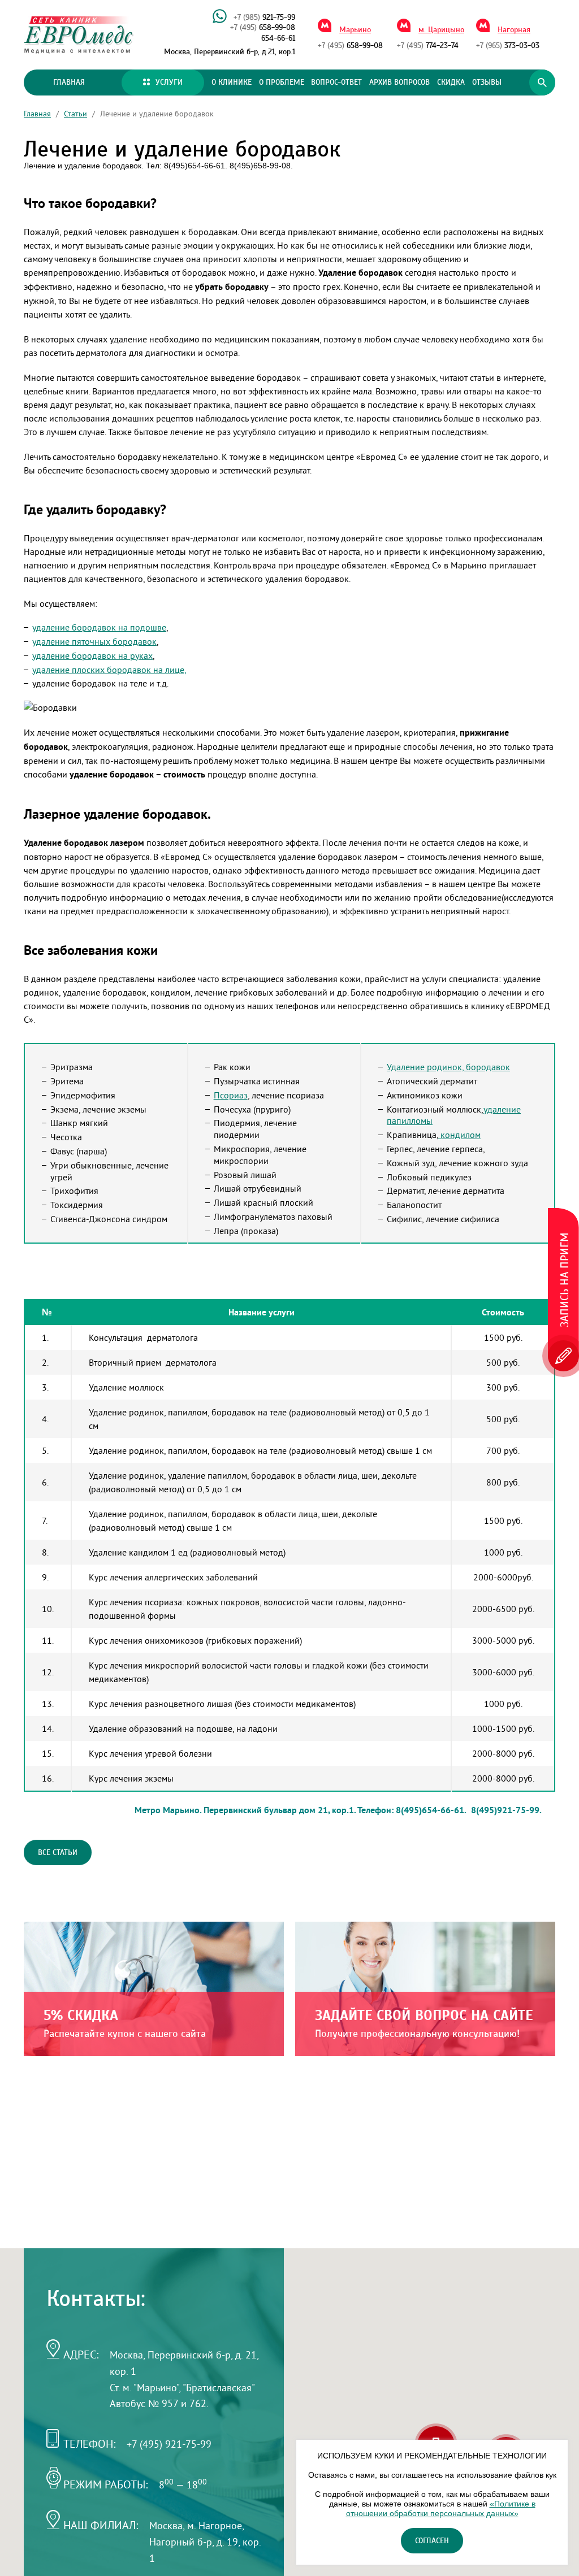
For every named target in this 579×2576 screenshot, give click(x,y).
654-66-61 (278, 38)
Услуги (169, 82)
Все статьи (58, 1853)
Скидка (451, 82)
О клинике (232, 82)
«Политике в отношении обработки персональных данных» (441, 2508)
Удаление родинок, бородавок (448, 1067)
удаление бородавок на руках (92, 655)
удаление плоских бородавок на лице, (109, 670)
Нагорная (514, 30)
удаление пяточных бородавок (94, 641)
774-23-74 (428, 46)
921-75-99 (264, 18)
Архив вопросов (399, 82)
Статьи (75, 114)
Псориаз (231, 1095)
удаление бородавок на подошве (99, 627)
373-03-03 (508, 46)
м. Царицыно (441, 30)
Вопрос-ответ (336, 82)
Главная (69, 82)
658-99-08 (263, 28)
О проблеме (282, 82)
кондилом (459, 1135)
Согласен (432, 2541)
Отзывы (487, 82)
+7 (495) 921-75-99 (169, 2444)
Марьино (355, 30)
